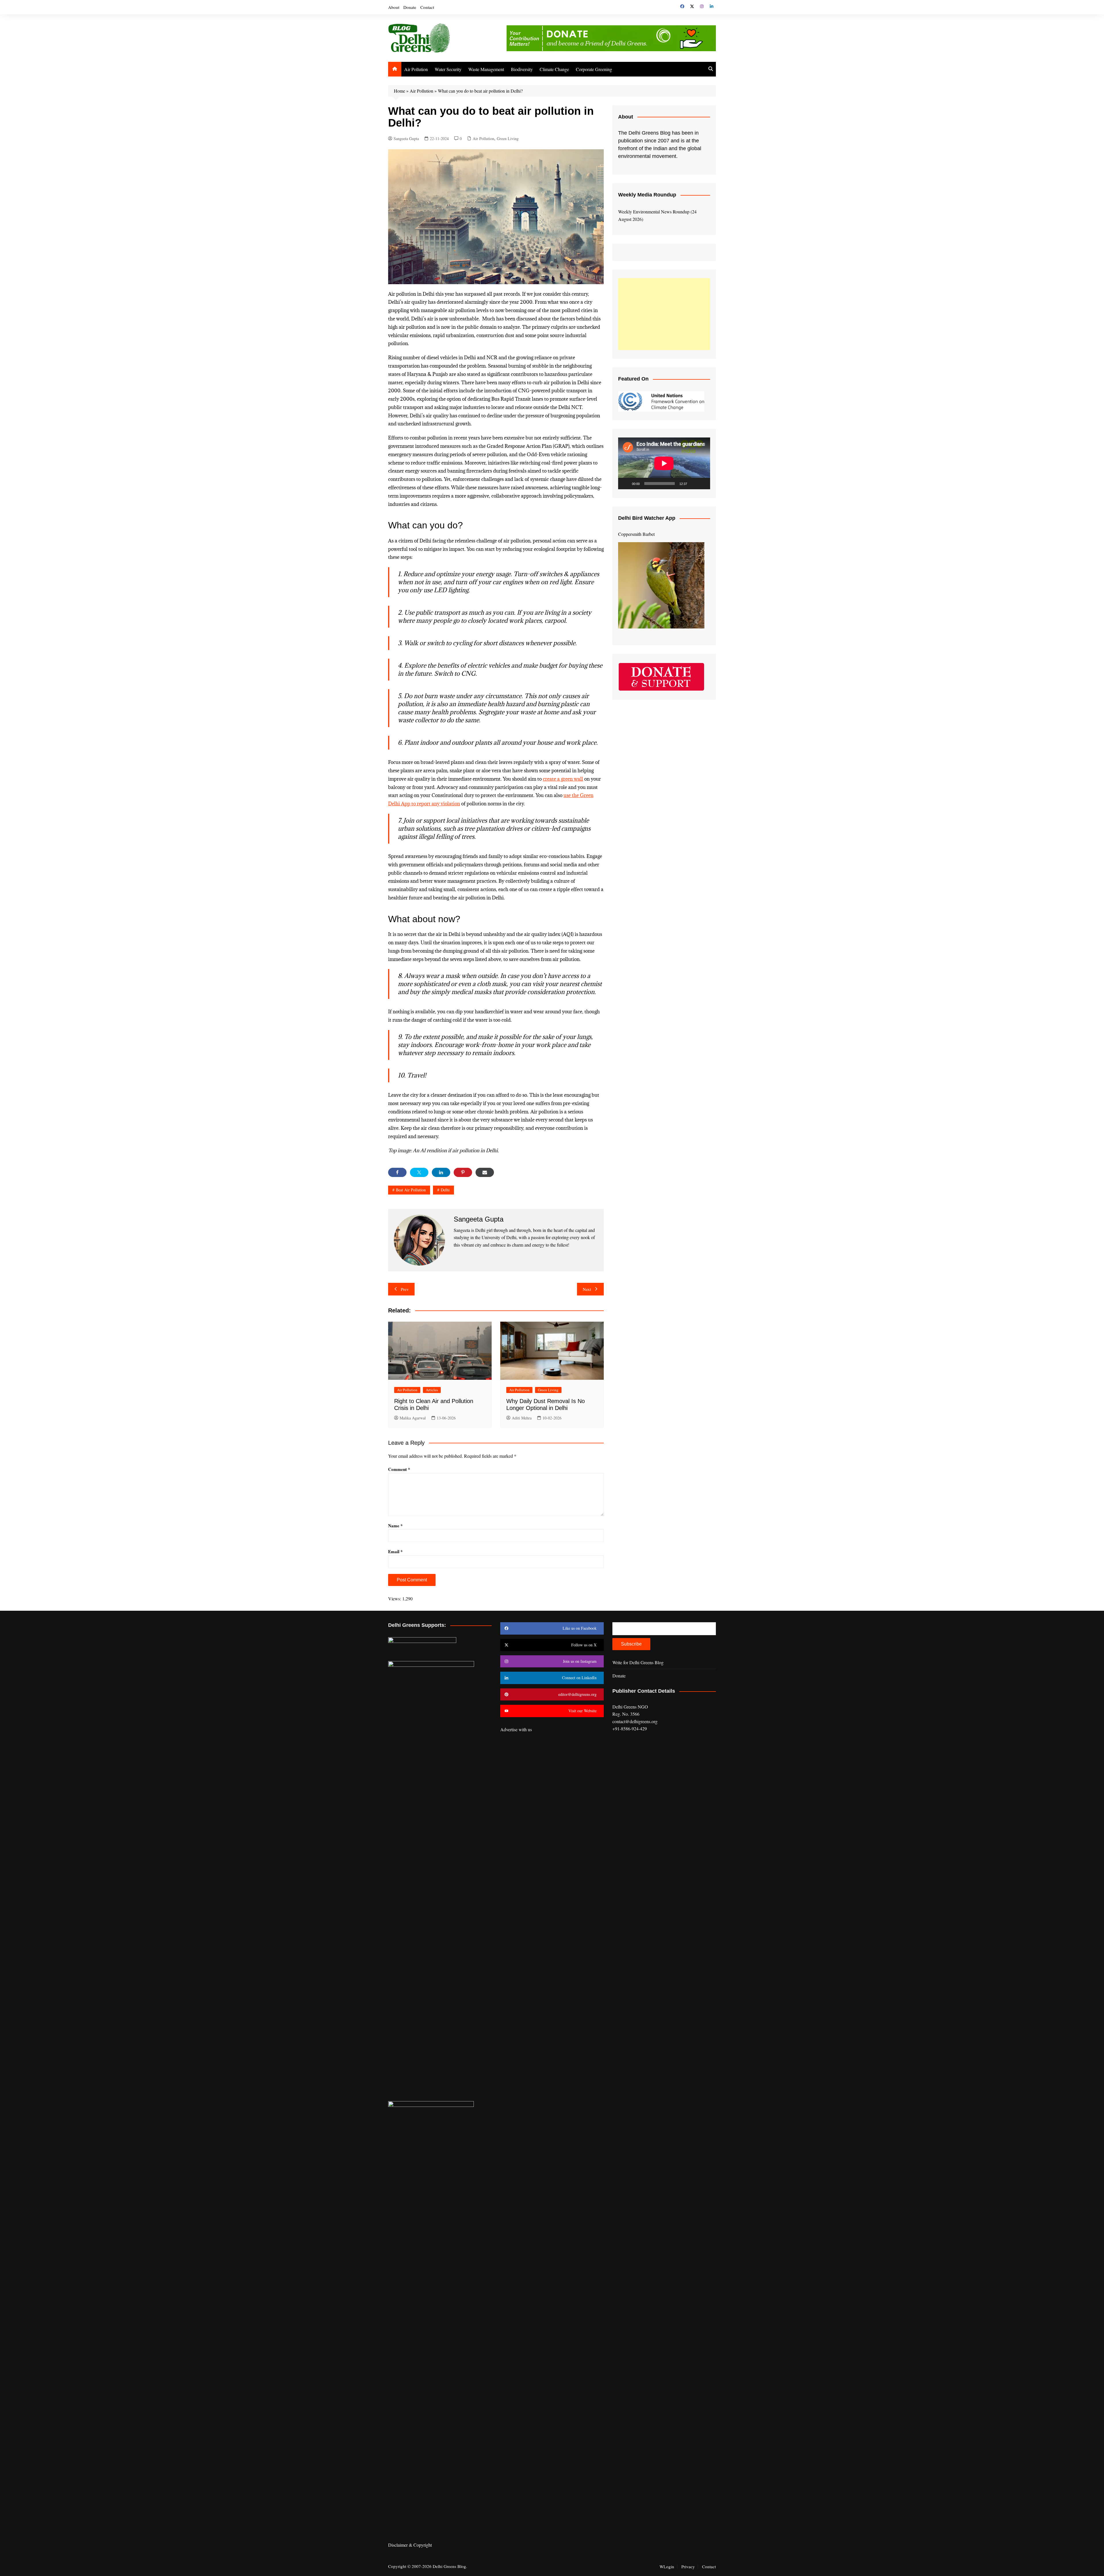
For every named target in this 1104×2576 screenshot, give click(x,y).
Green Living (508, 138)
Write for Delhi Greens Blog (638, 1662)
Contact (427, 7)
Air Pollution (416, 69)
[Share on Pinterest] (463, 1172)
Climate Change (554, 69)
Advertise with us (516, 1729)
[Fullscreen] (703, 484)
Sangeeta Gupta (406, 138)
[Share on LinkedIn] (441, 1172)
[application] (664, 463)
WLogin (667, 2567)
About (394, 7)
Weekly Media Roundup (647, 195)
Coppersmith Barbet (636, 534)
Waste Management (486, 69)
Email (395, 1551)
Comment (399, 1469)
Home (399, 91)
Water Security (448, 69)
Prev (405, 1289)
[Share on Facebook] (397, 1172)
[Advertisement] (664, 314)
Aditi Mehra (522, 1418)
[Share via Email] (485, 1172)
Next (587, 1289)
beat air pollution (411, 1190)
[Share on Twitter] (419, 1172)
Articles (432, 1390)
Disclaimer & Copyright (410, 2545)
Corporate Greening (594, 69)
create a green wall (563, 779)
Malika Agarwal (413, 1418)
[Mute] (693, 484)
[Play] (626, 484)
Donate (410, 7)
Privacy (688, 2567)
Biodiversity (522, 69)
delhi (445, 1190)
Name (395, 1526)
